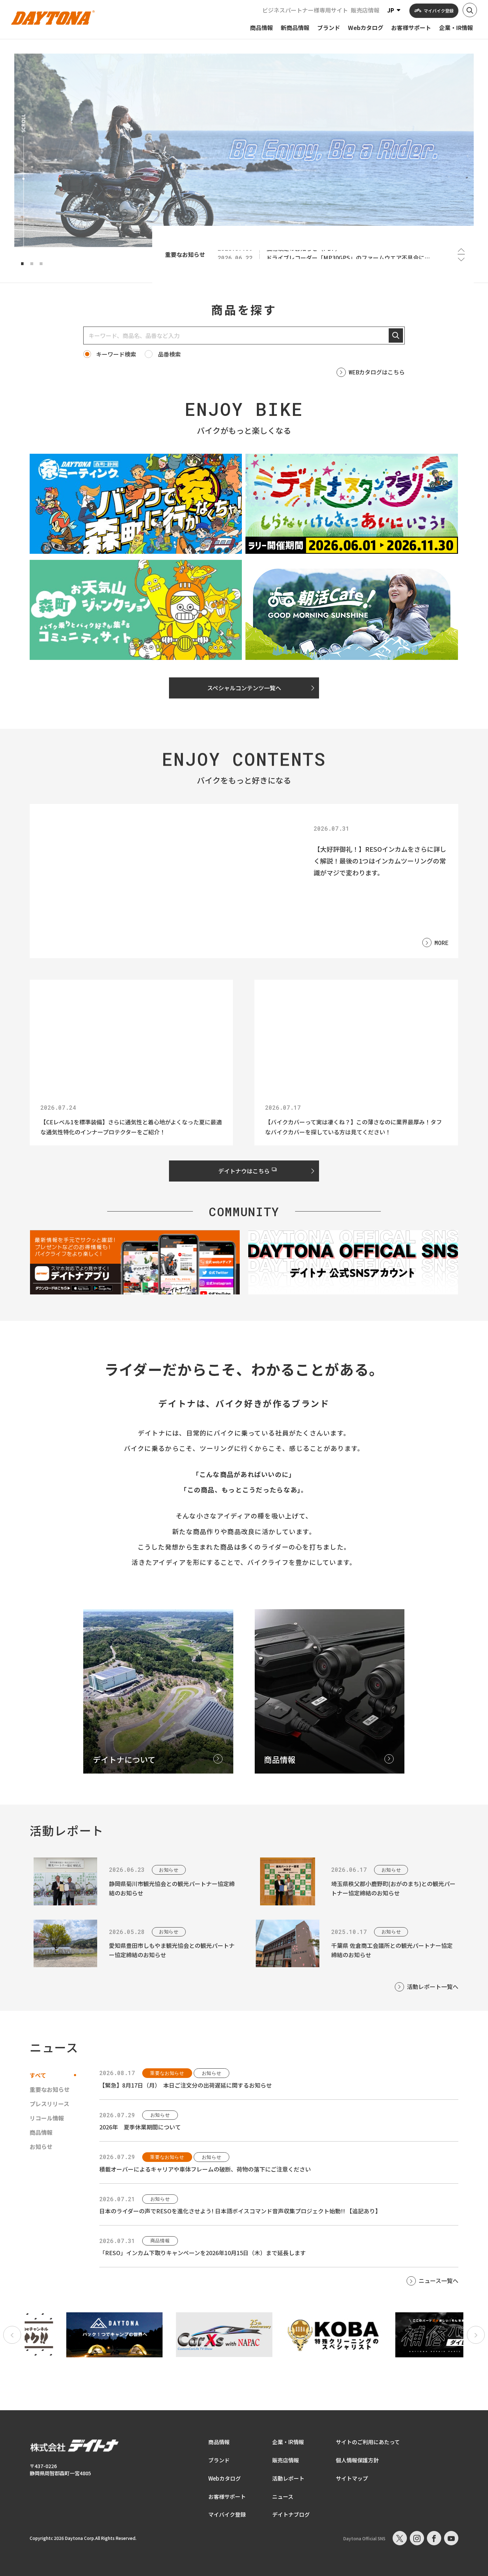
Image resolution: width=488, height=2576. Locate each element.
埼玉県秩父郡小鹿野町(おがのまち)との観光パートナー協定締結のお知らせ (393, 1888)
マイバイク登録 (227, 2514)
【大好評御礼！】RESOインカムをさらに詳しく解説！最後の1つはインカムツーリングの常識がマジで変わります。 (380, 861)
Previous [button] (461, 250)
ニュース (283, 2497)
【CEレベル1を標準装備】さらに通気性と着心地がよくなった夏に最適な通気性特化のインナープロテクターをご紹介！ (131, 1127)
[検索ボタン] (470, 10)
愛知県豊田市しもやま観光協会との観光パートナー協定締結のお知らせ (172, 1950)
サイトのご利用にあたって (368, 2442)
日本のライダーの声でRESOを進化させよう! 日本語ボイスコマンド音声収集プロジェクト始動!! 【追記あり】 (240, 2211)
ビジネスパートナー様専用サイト (305, 10)
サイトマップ (352, 2478)
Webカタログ (225, 2478)
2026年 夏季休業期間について (140, 2127)
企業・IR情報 (288, 2442)
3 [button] (41, 264)
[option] (244, 150)
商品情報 (219, 2442)
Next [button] (461, 259)
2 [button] (32, 264)
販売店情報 (365, 10)
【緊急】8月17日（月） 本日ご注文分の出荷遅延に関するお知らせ (186, 2085)
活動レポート (288, 2478)
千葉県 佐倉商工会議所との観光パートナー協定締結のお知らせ (392, 1950)
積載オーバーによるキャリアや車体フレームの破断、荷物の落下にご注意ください (205, 2169)
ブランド (219, 2460)
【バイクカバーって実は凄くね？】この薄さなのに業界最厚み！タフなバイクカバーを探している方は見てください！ (353, 1127)
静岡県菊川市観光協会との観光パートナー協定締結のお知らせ (172, 1888)
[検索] (396, 335)
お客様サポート (227, 2497)
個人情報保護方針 (357, 2460)
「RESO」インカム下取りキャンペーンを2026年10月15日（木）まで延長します (203, 2253)
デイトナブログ (291, 2514)
